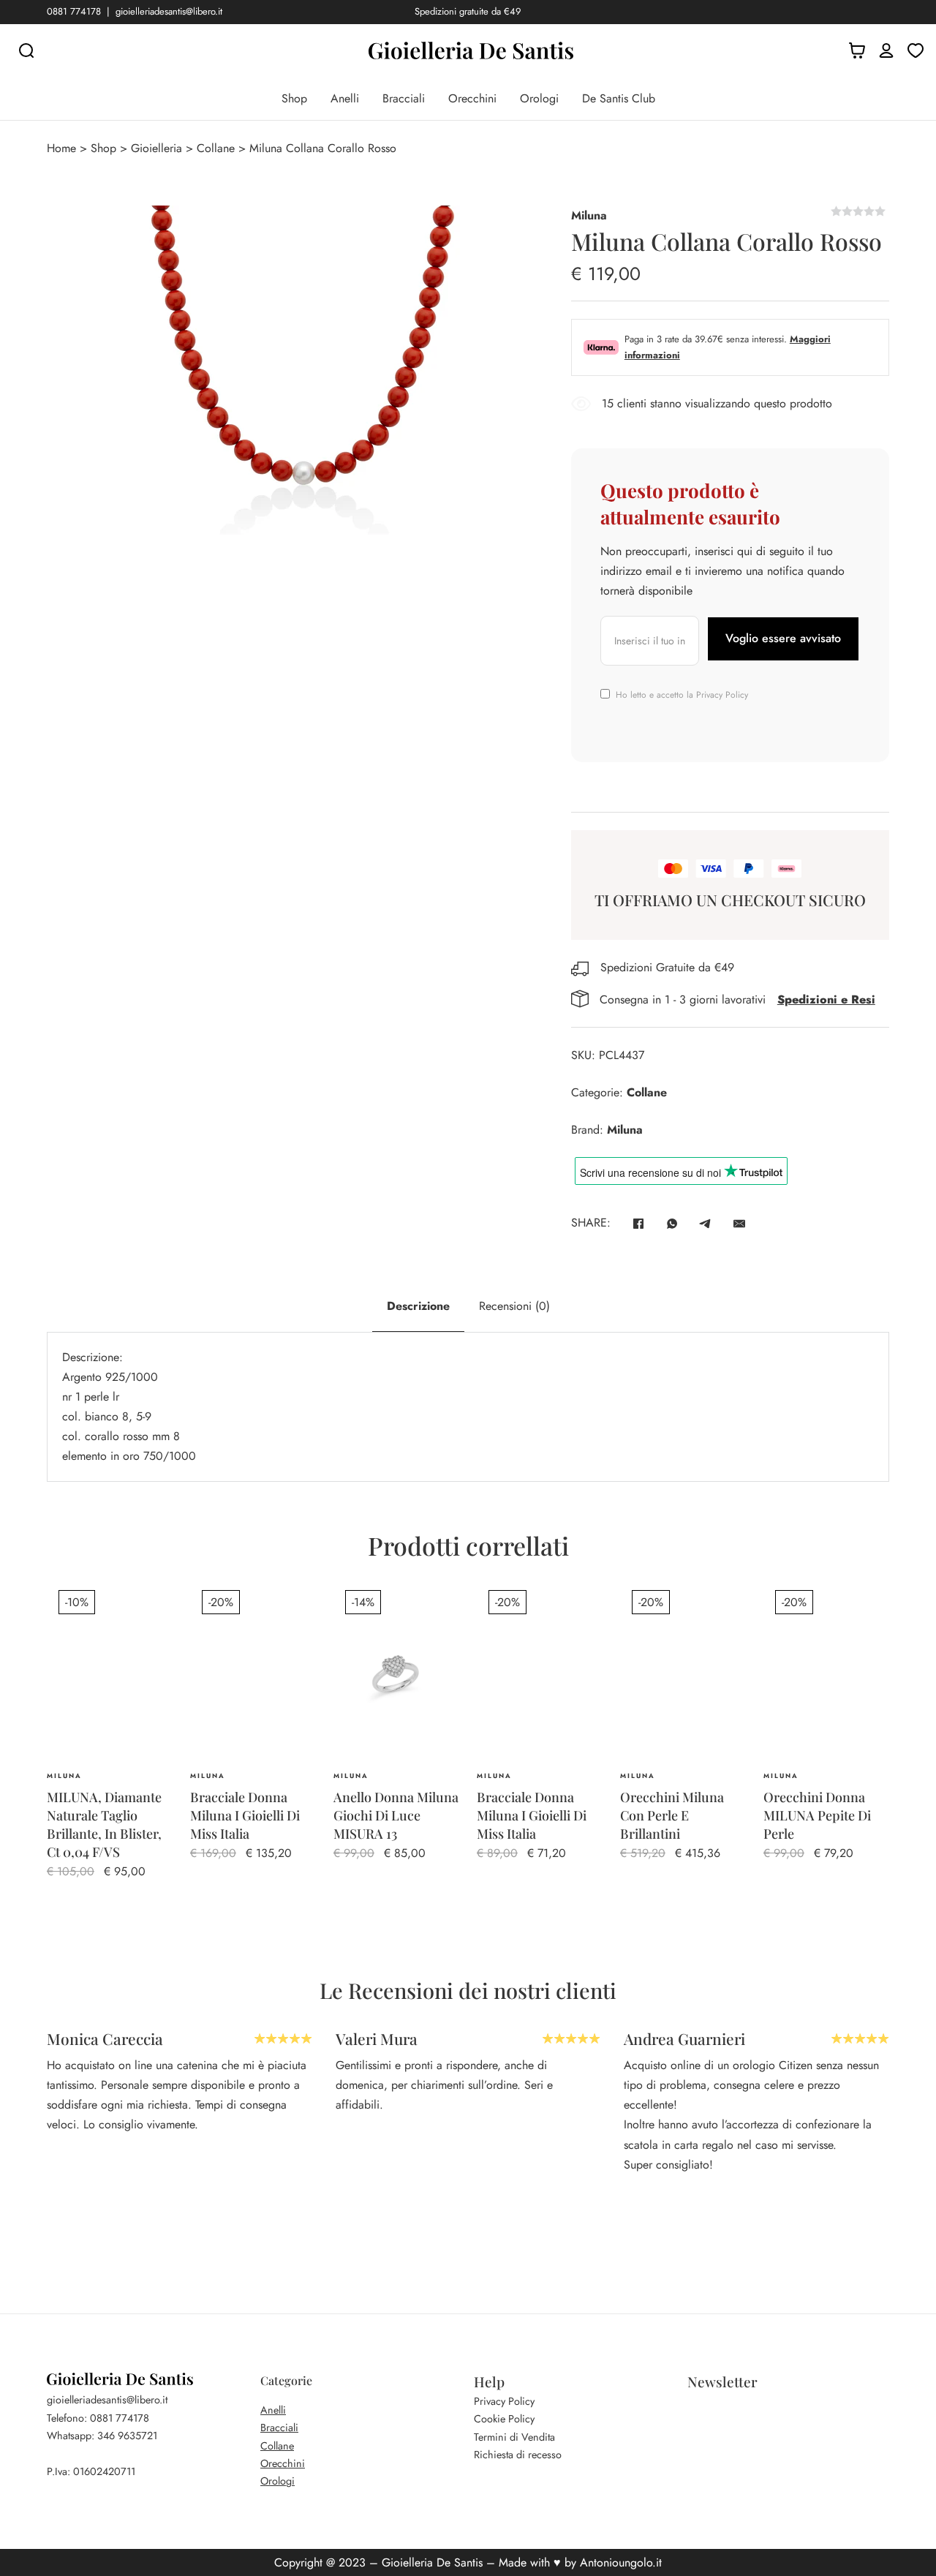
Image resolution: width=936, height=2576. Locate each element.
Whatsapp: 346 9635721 (102, 2436)
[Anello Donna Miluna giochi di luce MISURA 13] (396, 1672)
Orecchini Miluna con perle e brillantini (672, 1815)
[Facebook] (638, 1224)
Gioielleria (156, 148)
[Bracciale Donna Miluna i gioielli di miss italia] (540, 1672)
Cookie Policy (504, 2419)
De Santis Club (619, 98)
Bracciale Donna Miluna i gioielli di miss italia (532, 1815)
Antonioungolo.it (621, 2562)
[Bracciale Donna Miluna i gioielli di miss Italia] (253, 1672)
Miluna (589, 215)
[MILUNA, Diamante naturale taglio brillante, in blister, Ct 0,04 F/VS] (110, 1672)
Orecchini (472, 98)
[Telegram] (706, 1224)
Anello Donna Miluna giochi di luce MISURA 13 (396, 1815)
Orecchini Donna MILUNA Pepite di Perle (817, 1815)
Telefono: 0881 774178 (98, 2418)
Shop (294, 98)
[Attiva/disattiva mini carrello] (857, 50)
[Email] (739, 1224)
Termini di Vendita (514, 2437)
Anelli (345, 98)
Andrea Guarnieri (396, 2038)
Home (61, 148)
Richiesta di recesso (518, 2455)
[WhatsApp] (672, 1224)
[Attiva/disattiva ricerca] (26, 50)
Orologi (539, 98)
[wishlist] (916, 50)
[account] (886, 50)
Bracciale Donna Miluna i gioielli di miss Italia (245, 1815)
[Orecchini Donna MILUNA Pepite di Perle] (826, 1672)
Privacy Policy (722, 695)
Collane (216, 148)
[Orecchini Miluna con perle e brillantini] (683, 1672)
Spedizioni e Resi (826, 999)
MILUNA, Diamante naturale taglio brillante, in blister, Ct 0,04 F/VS (104, 1825)
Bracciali (404, 98)
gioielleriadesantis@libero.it (169, 11)
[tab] (418, 1306)
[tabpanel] (468, 1407)
